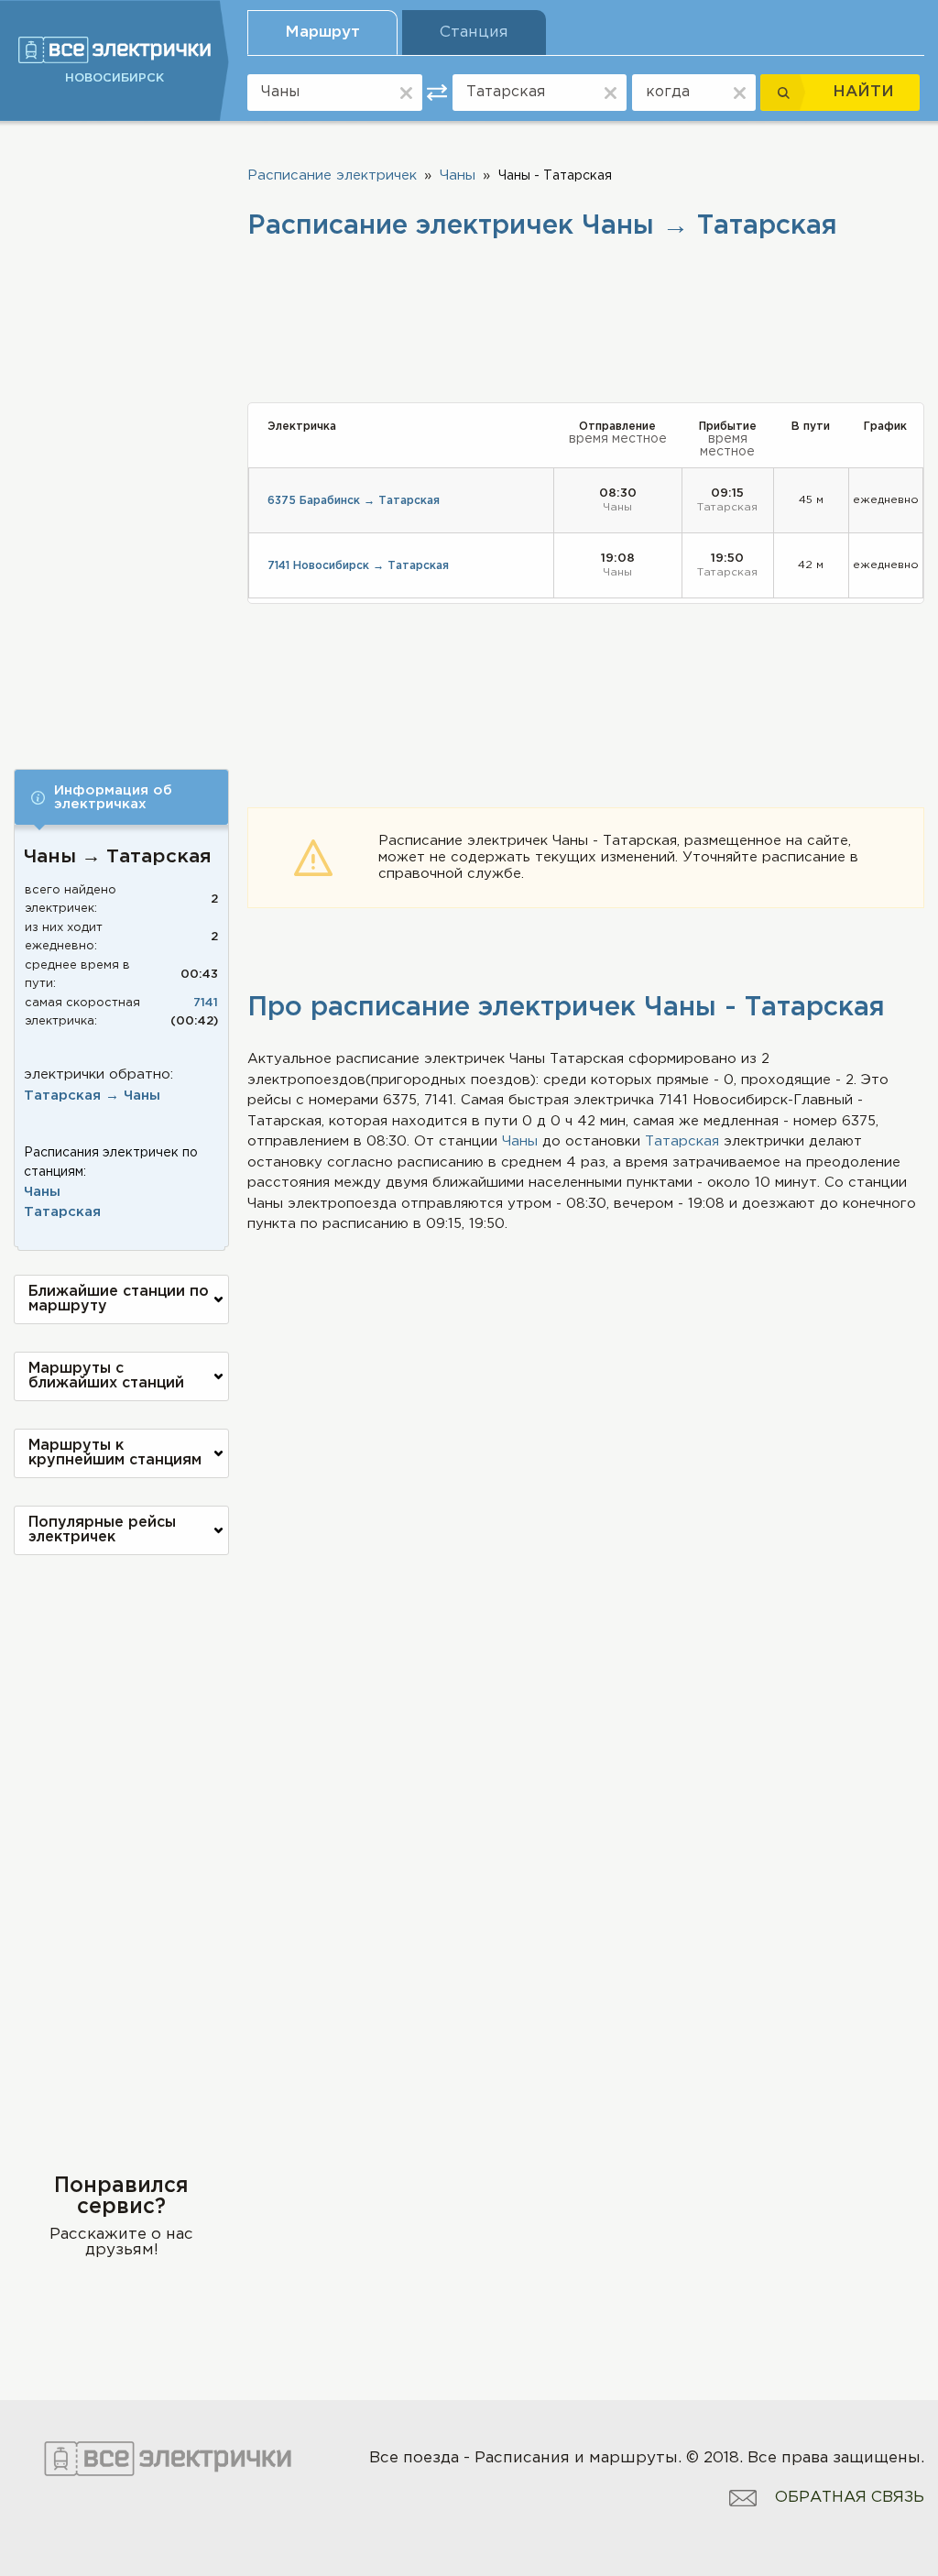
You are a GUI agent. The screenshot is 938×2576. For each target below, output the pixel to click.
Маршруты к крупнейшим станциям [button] (115, 1453)
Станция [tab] (474, 33)
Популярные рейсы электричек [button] (102, 1530)
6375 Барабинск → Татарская (354, 501)
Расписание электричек (332, 175)
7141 (206, 1003)
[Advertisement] (121, 433)
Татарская (62, 1212)
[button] (121, 797)
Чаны (42, 1192)
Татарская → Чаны (92, 1096)
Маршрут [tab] (322, 33)
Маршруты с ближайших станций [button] (106, 1376)
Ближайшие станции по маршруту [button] (119, 1299)
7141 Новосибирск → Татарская (358, 566)
